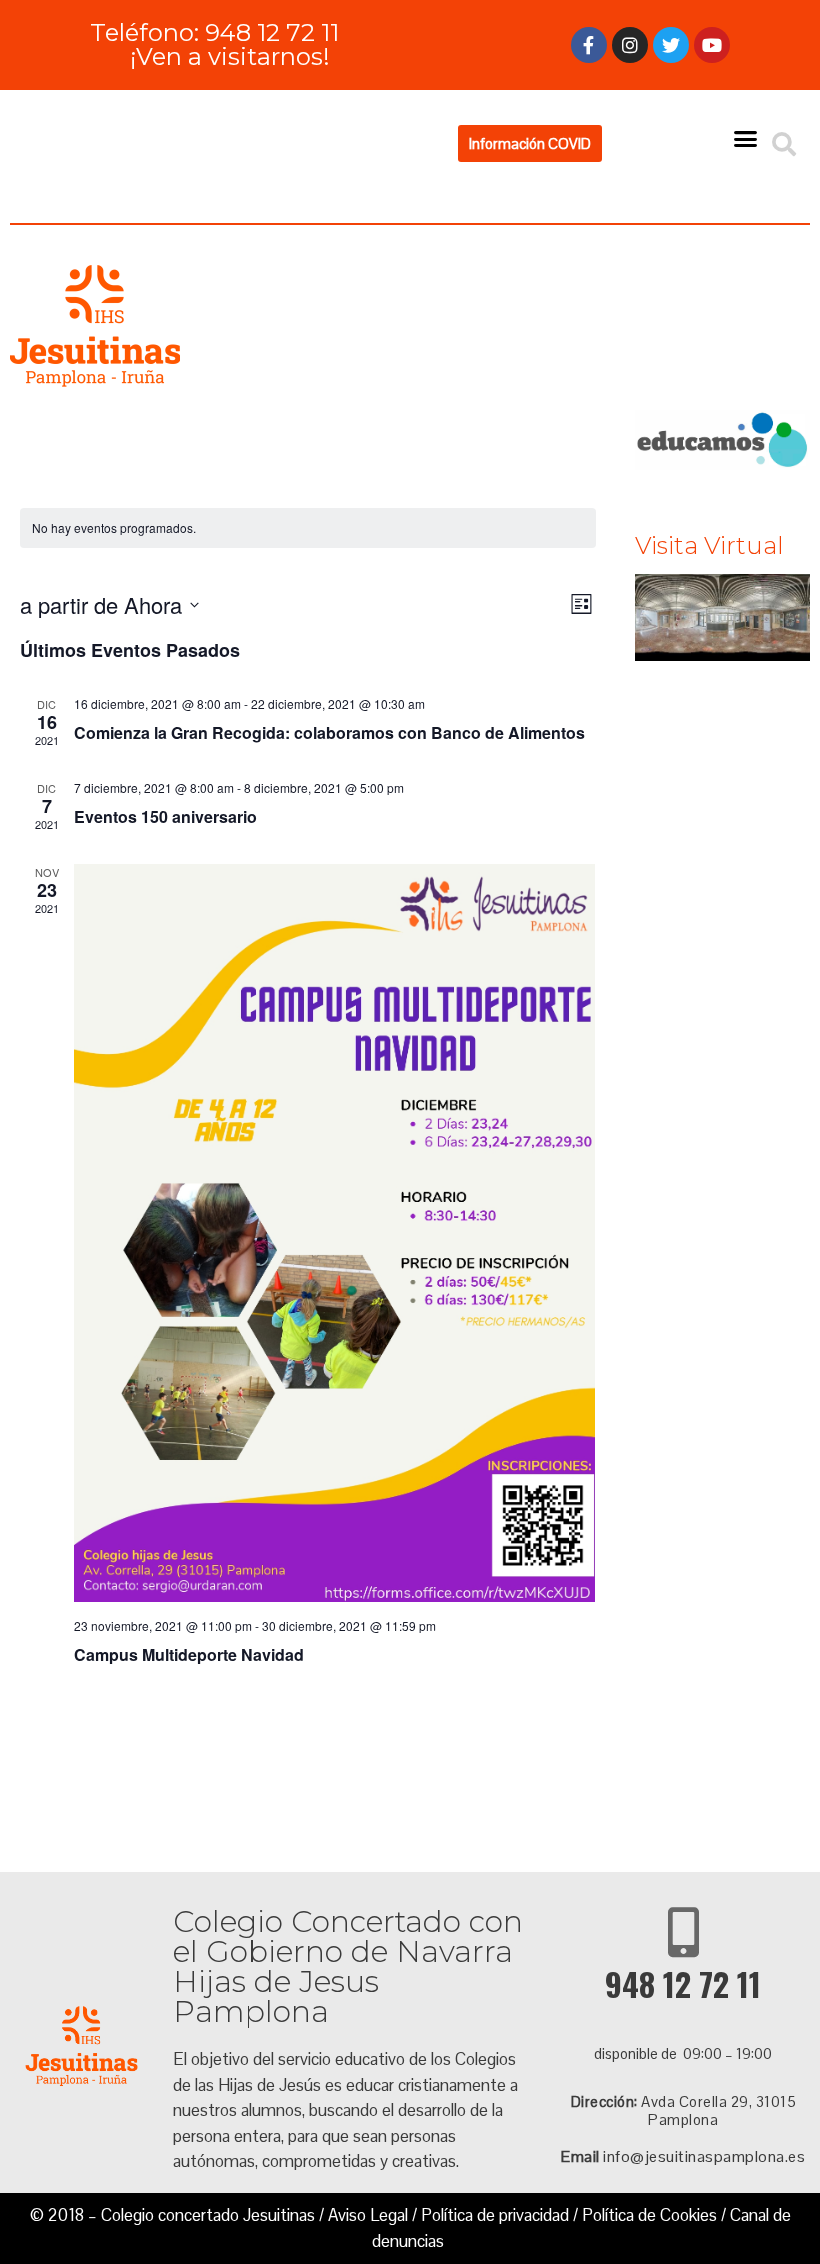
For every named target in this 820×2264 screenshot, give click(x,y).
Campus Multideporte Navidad (189, 1654)
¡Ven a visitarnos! (230, 56)
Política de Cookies (649, 2215)
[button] (530, 143)
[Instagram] (630, 45)
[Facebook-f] (589, 45)
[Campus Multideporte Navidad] (335, 1233)
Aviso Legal (368, 2215)
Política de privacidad (495, 2215)
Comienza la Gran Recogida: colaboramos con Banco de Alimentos (329, 732)
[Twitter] (671, 45)
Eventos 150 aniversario (165, 816)
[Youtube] (712, 45)
